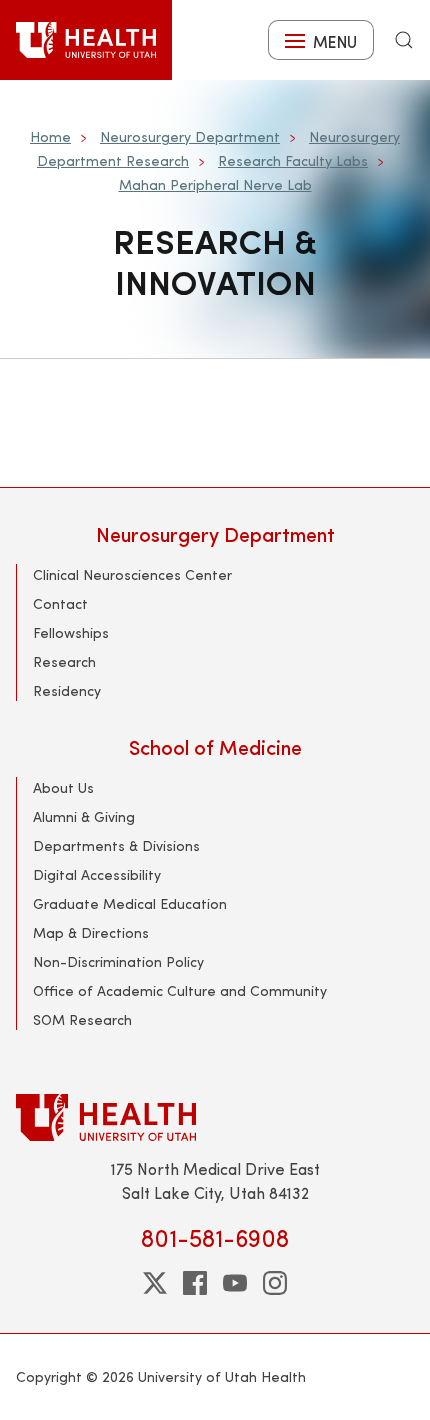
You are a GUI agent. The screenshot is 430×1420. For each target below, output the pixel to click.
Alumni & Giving (84, 816)
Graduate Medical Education (130, 903)
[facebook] (195, 1283)
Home (50, 136)
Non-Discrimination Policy (118, 961)
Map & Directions (91, 932)
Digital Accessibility (97, 874)
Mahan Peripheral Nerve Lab (215, 184)
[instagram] (275, 1283)
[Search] (404, 40)
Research (64, 661)
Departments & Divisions (116, 845)
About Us (63, 787)
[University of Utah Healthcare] (215, 1117)
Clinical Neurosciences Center (132, 574)
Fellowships (71, 632)
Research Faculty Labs (293, 160)
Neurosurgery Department (190, 136)
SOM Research (82, 1019)
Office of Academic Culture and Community (180, 990)
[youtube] (235, 1283)
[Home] (86, 40)
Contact (60, 603)
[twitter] (155, 1283)
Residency (67, 690)
